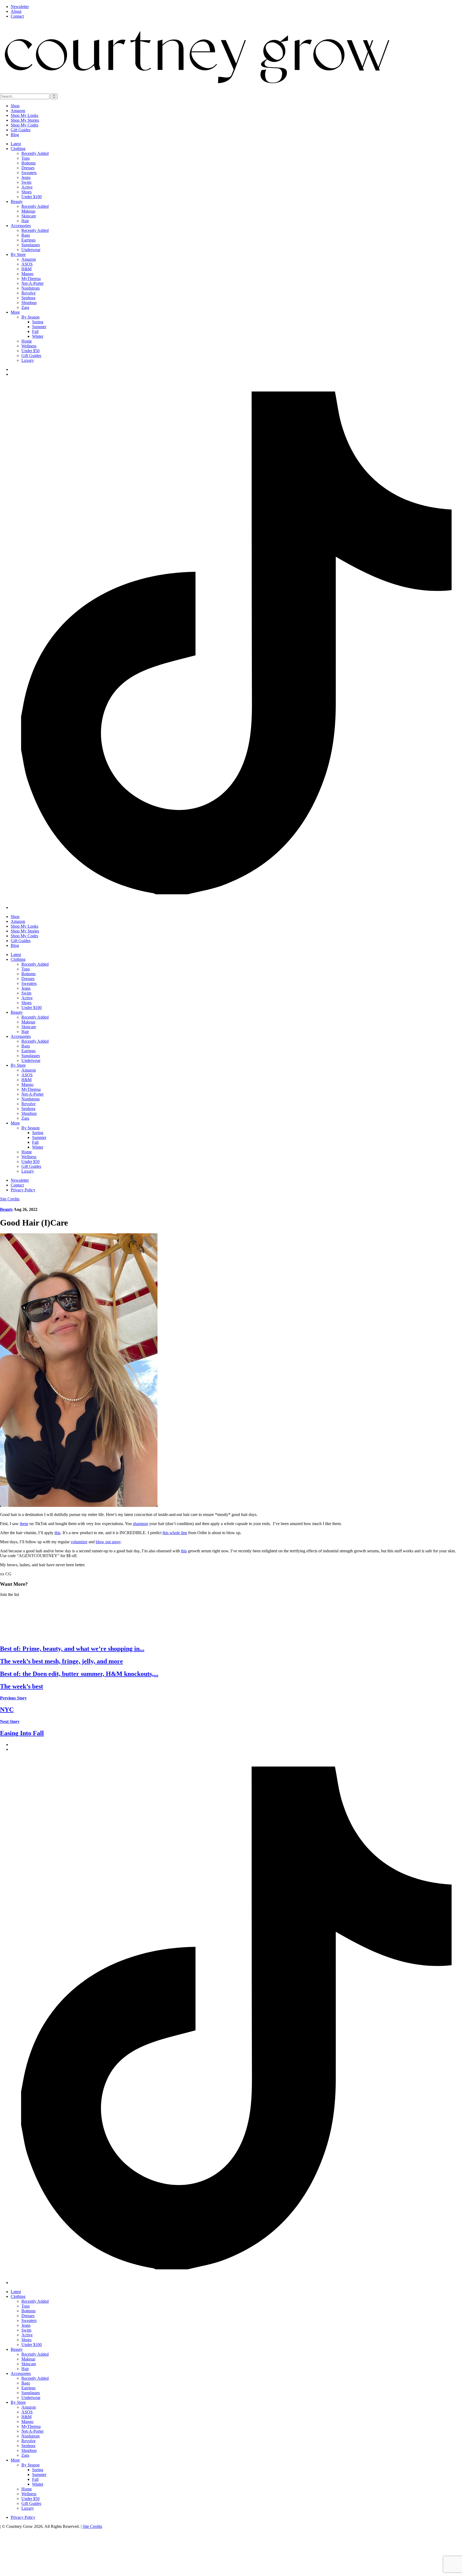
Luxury (28, 360)
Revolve (28, 293)
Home (27, 341)
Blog (15, 135)
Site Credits (10, 1199)
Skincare (29, 216)
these (24, 1524)
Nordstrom (30, 288)
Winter (38, 336)
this (57, 1533)
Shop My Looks (24, 115)
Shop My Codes (24, 125)
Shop (15, 106)
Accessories (21, 226)
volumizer (79, 1542)
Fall (35, 331)
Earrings (28, 240)
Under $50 (30, 351)
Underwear (31, 250)
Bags (26, 235)
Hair (25, 221)
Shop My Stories (25, 120)
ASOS (27, 264)
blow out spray (108, 1542)
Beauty (17, 201)
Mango (27, 274)
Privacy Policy (23, 1190)
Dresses (28, 168)
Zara (25, 307)
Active (27, 187)
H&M (26, 269)
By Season (30, 317)
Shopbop (29, 303)
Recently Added (35, 153)
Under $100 (32, 197)
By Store (18, 254)
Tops (26, 158)
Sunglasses (31, 245)
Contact (17, 16)
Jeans (26, 177)
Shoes (26, 192)
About (16, 11)
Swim (26, 182)
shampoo (140, 1524)
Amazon (18, 111)
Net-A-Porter (32, 283)
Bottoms (28, 163)
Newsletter (20, 7)
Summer (39, 327)
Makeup (28, 211)
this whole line (175, 1533)
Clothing (18, 149)
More (15, 312)
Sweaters (29, 173)
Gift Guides (21, 130)
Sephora (28, 298)
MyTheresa (31, 279)
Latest (16, 144)
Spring (38, 322)
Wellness (29, 346)
